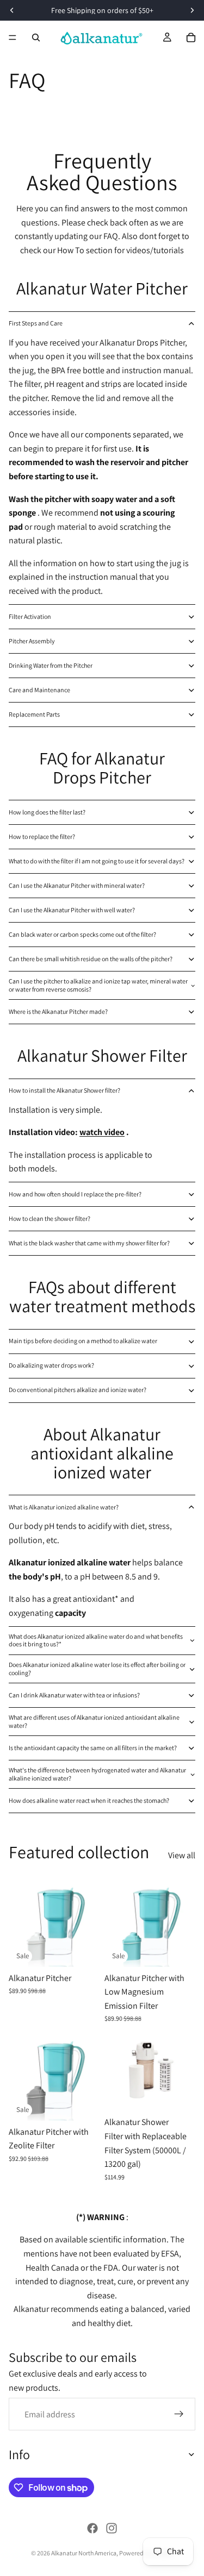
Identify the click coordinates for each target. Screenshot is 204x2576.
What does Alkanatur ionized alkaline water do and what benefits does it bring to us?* (96, 1640)
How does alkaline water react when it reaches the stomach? (89, 1800)
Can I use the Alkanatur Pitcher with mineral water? (77, 885)
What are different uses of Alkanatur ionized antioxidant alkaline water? (94, 1721)
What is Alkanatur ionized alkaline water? (64, 1507)
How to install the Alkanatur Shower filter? (64, 1090)
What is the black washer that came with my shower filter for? (89, 1243)
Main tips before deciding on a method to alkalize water (83, 1341)
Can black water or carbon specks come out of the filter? (82, 934)
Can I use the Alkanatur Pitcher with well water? (72, 910)
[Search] (36, 37)
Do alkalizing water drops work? (51, 1365)
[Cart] (191, 37)
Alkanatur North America (84, 2553)
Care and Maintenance (39, 690)
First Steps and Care (36, 323)
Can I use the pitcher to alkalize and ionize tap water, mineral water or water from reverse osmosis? (98, 985)
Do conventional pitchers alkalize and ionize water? (78, 1390)
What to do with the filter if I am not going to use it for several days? (97, 861)
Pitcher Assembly (32, 641)
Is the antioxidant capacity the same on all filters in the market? (93, 1748)
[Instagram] (112, 2528)
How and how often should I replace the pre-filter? (75, 1194)
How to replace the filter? (42, 836)
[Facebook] (92, 2528)
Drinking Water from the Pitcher (51, 665)
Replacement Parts (34, 714)
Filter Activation (30, 616)
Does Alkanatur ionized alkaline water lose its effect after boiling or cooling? (97, 1668)
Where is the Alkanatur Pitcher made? (58, 1011)
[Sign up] (179, 2414)
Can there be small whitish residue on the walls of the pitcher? (91, 959)
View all (182, 1855)
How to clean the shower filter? (50, 1218)
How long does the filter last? (47, 812)
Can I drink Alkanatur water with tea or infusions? (74, 1695)
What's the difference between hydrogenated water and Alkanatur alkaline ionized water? (97, 1774)
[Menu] (13, 37)
